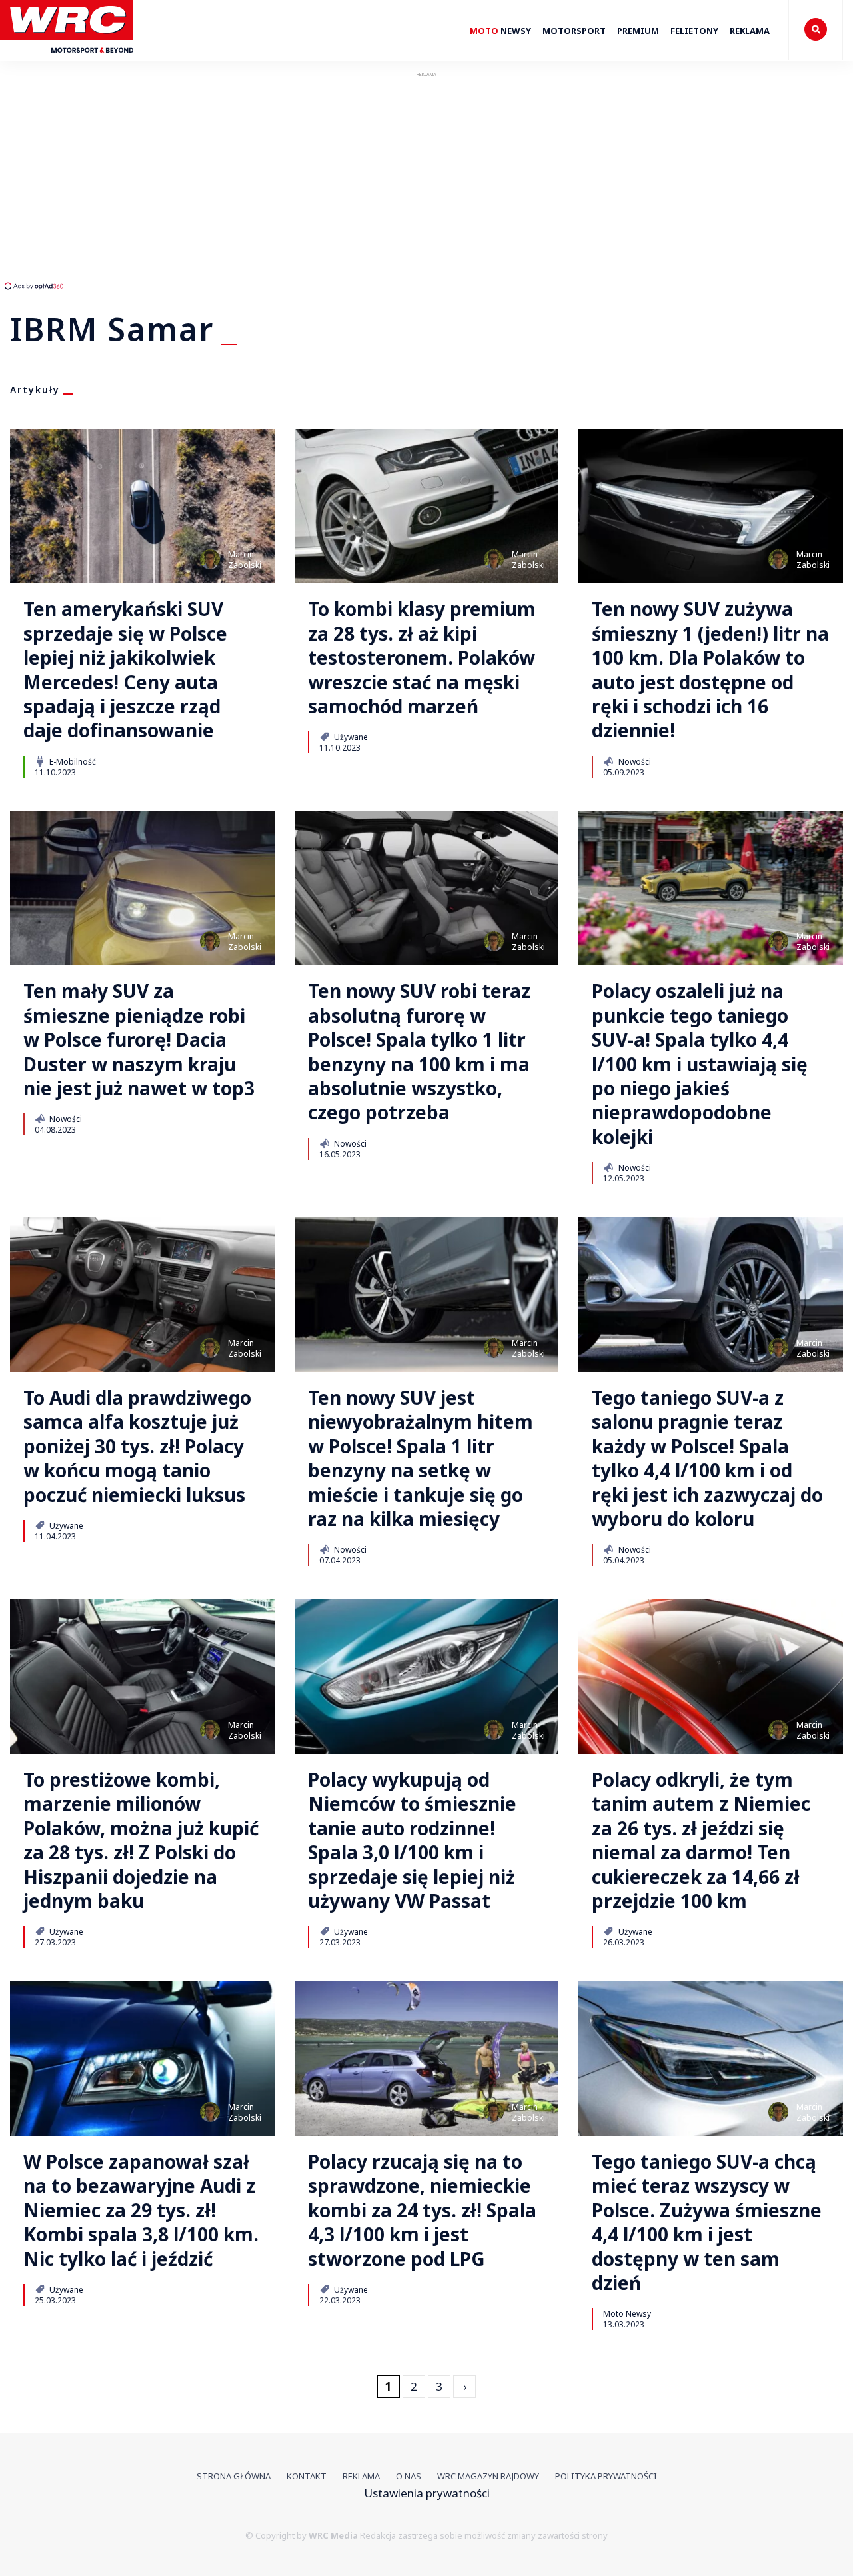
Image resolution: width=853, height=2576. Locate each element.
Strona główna (234, 2476)
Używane (350, 737)
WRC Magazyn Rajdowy (488, 2476)
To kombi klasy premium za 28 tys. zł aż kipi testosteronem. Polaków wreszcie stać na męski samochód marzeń (422, 657)
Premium (638, 31)
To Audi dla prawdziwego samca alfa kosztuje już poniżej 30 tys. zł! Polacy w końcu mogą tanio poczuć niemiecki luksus (137, 1446)
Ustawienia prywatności (427, 2493)
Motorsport (574, 31)
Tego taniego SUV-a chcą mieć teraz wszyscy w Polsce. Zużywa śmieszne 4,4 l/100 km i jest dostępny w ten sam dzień (707, 2222)
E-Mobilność (72, 761)
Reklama (750, 31)
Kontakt (307, 2476)
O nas (409, 2476)
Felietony (694, 31)
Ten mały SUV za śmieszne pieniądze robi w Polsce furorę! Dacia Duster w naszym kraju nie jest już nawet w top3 (139, 1039)
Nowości (634, 761)
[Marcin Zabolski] (210, 559)
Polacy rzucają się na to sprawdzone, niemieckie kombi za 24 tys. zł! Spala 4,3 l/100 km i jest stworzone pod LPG (422, 2210)
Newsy (500, 31)
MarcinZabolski (245, 560)
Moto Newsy (627, 2313)
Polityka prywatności (606, 2476)
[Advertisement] (250, 180)
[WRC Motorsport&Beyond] (72, 59)
